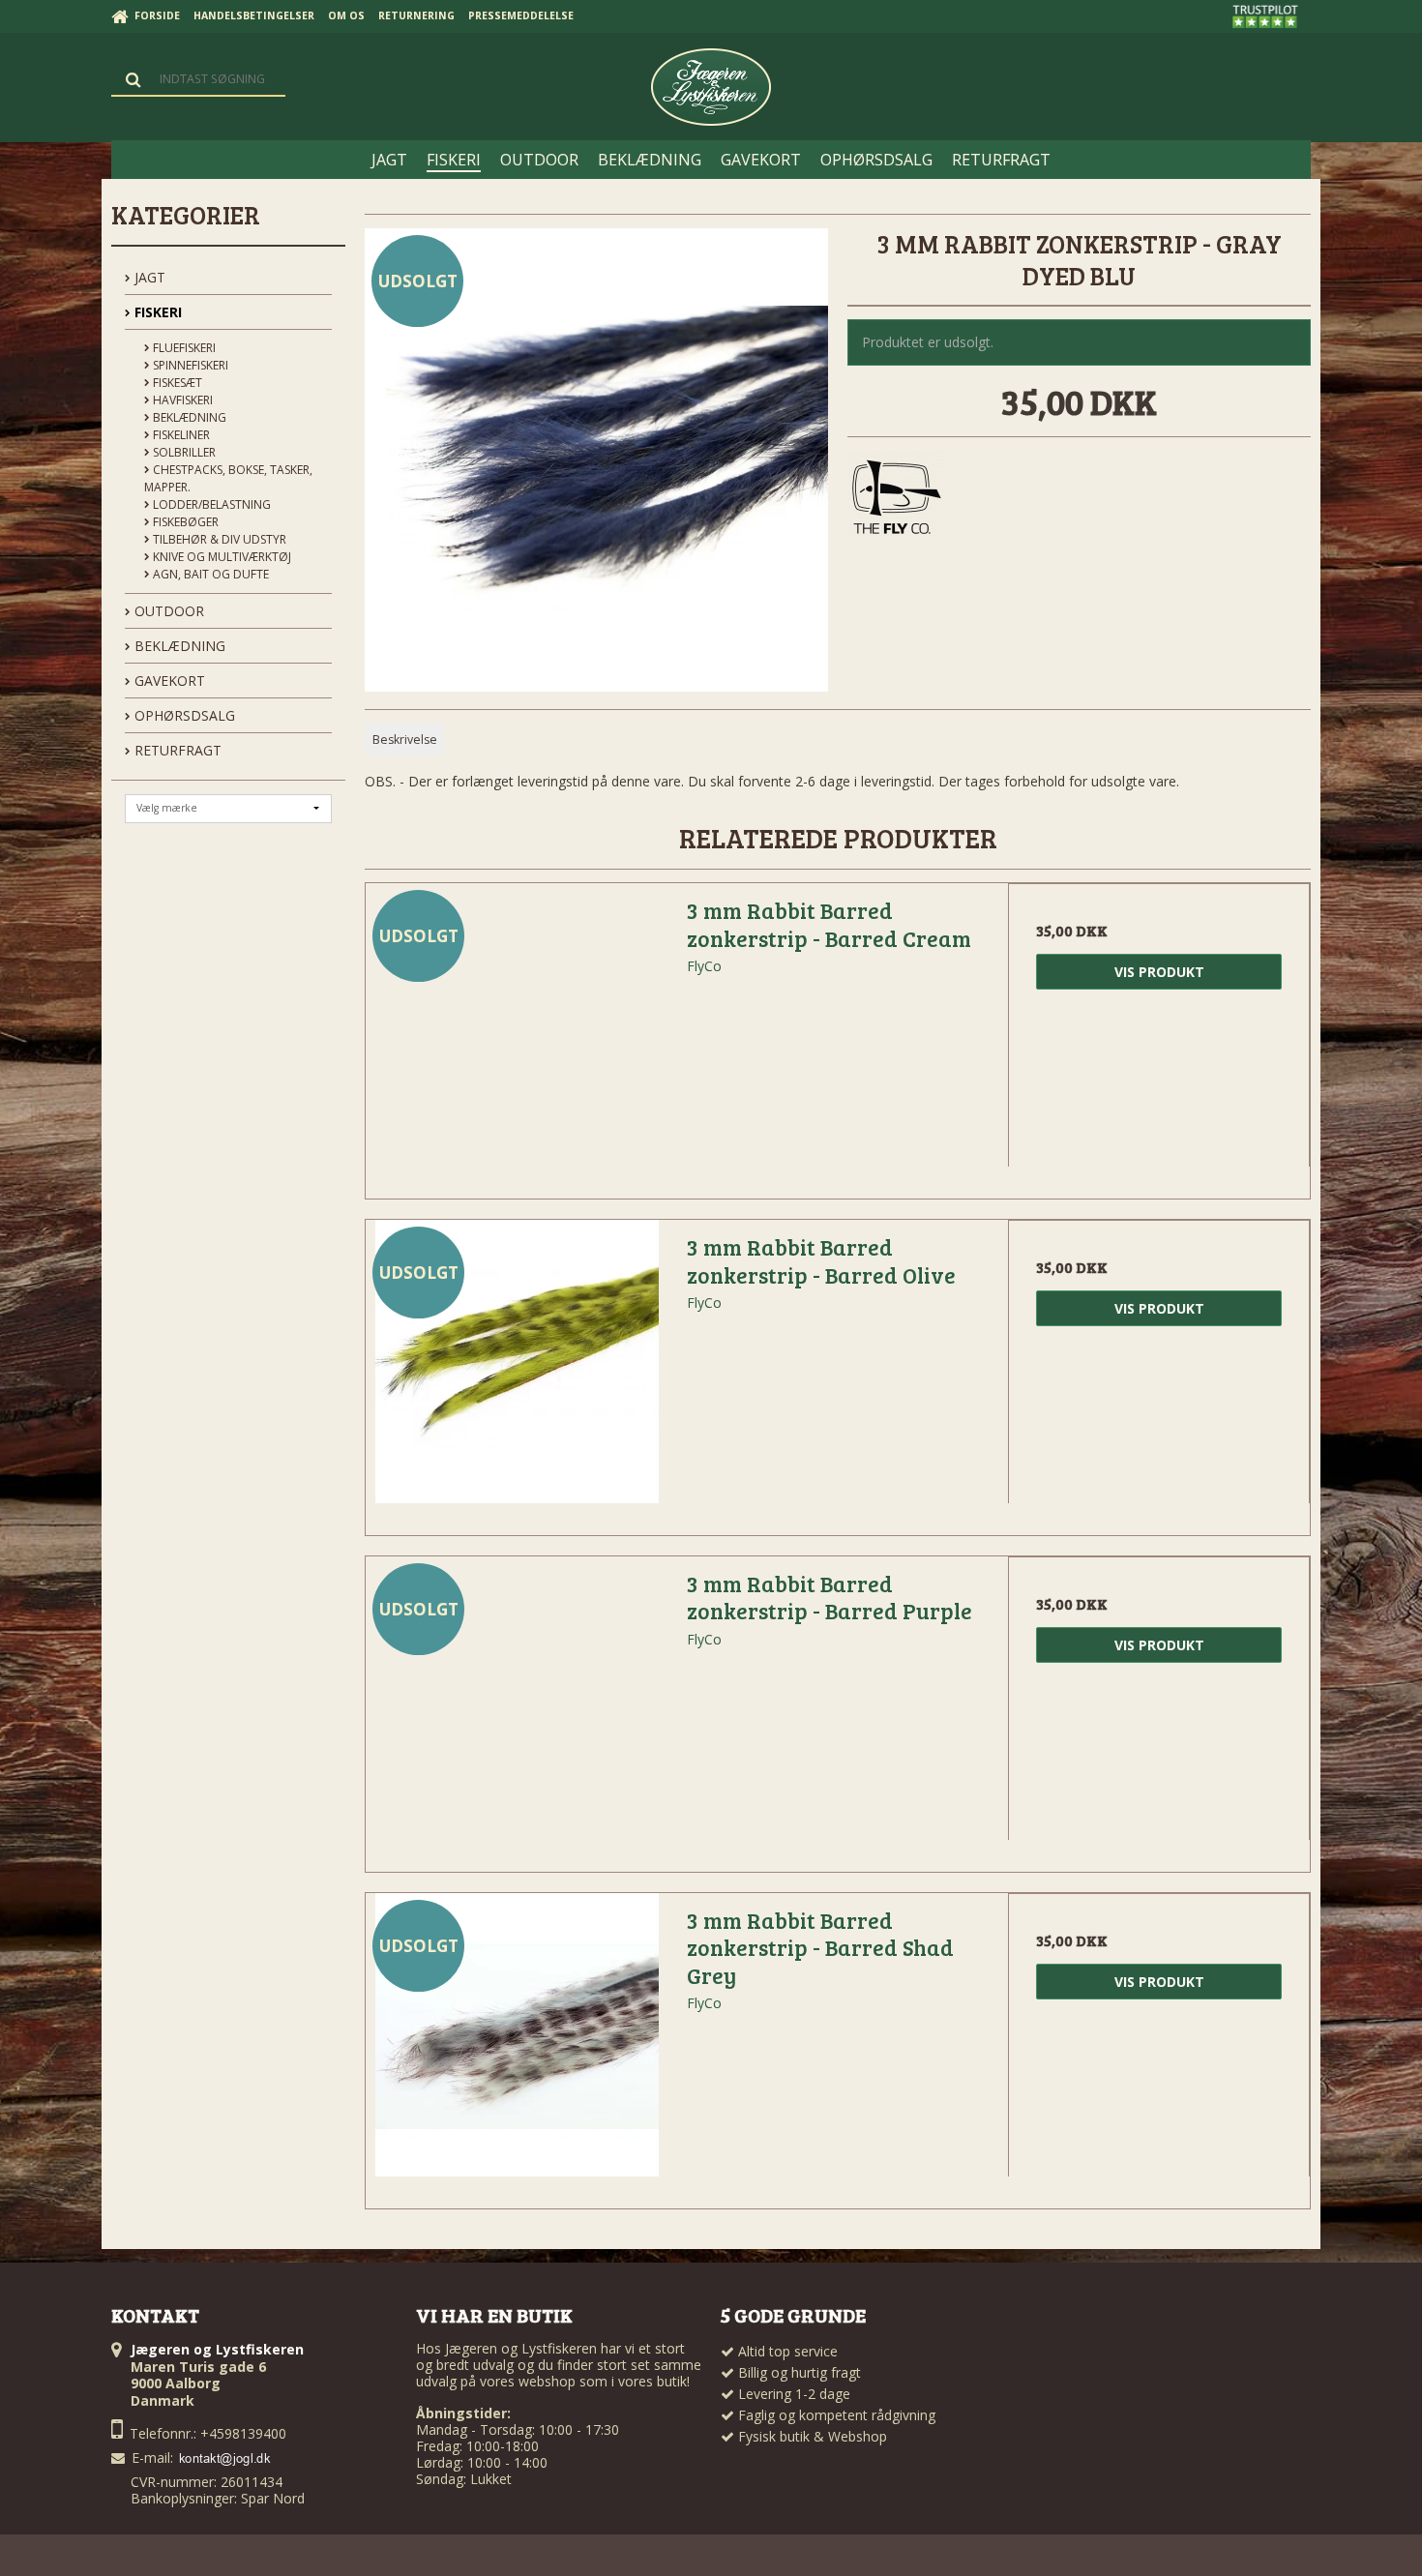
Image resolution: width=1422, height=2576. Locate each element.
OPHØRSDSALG (183, 715)
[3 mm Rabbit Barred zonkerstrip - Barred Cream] (517, 1034)
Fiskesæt (176, 383)
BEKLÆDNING (178, 646)
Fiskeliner (180, 435)
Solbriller (183, 452)
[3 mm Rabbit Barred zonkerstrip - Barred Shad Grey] (517, 2044)
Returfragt (176, 750)
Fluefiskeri (183, 348)
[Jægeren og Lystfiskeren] (711, 87)
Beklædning (188, 417)
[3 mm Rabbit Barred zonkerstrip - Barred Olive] (517, 1371)
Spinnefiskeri (189, 365)
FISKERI (156, 312)
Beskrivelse (405, 740)
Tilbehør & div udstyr (218, 539)
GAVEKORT (168, 681)
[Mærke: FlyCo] (896, 499)
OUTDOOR (167, 611)
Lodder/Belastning (210, 504)
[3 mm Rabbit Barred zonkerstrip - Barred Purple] (517, 1707)
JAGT (148, 277)
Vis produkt (1159, 972)
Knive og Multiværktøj (221, 557)
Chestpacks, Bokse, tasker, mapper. (228, 478)
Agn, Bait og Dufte (209, 574)
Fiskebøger (184, 522)
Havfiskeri (181, 400)
